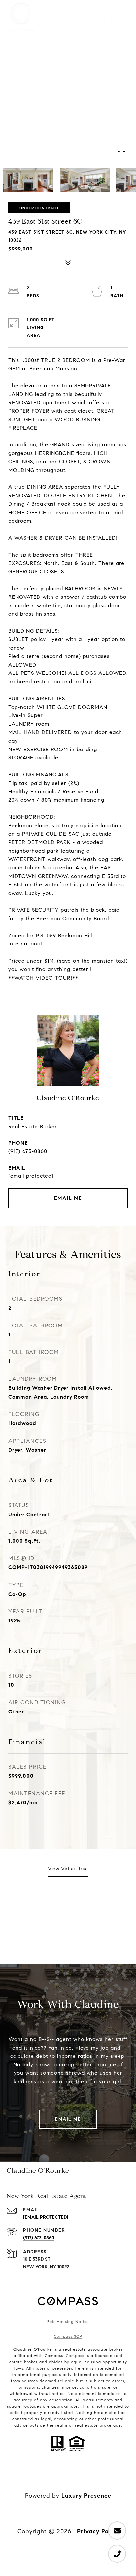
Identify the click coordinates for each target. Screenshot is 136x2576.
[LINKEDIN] (59, 2475)
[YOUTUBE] (77, 2475)
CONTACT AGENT (68, 1198)
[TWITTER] (113, 2475)
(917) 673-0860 (28, 1151)
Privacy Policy (98, 2531)
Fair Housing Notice (68, 2321)
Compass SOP (68, 2336)
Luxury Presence (86, 2496)
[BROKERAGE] (95, 2475)
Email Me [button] (68, 2119)
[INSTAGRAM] (41, 2475)
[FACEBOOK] (23, 2475)
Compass (75, 2355)
